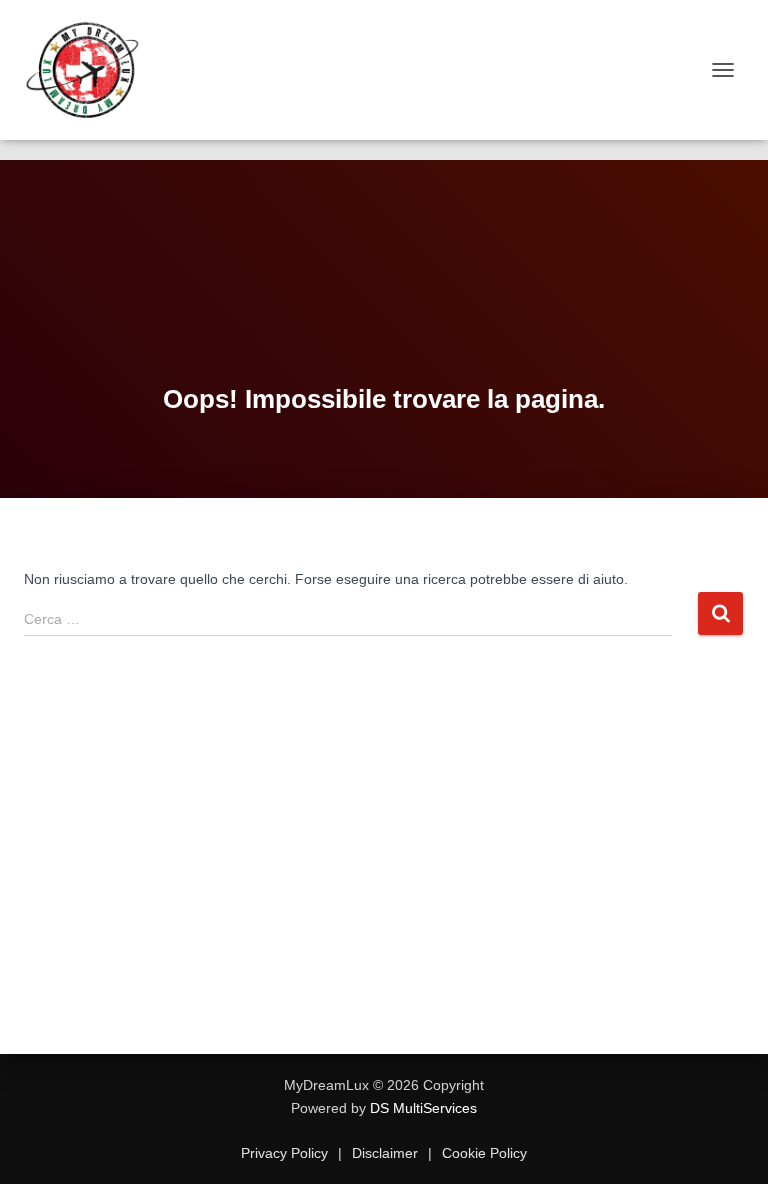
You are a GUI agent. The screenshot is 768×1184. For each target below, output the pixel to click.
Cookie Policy (482, 1153)
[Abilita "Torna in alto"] (728, 1144)
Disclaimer (385, 1153)
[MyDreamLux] (91, 70)
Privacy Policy (286, 1153)
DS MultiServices (423, 1108)
